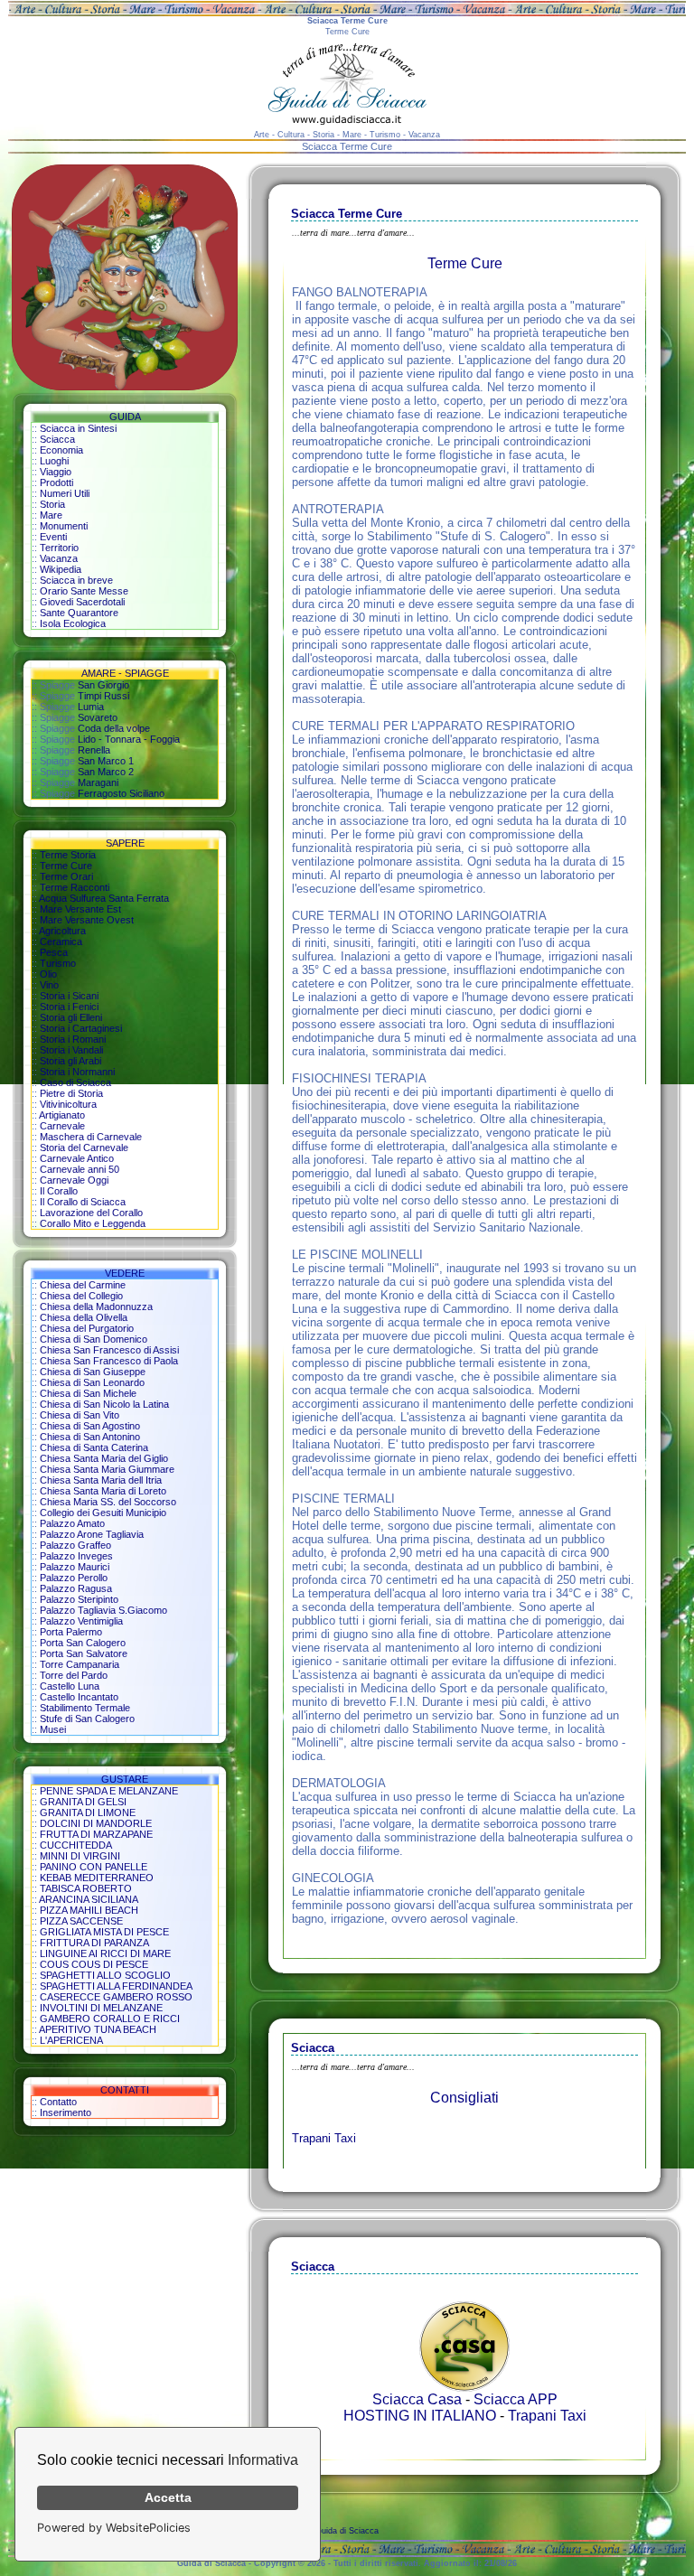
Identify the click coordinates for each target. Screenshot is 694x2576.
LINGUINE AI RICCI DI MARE (105, 1953)
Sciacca (57, 439)
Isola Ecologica (73, 623)
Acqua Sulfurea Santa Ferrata (104, 898)
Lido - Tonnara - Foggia (129, 739)
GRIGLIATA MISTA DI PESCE (104, 1932)
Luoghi (54, 461)
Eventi (53, 537)
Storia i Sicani (69, 996)
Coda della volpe (114, 728)
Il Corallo (59, 1191)
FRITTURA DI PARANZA (94, 1943)
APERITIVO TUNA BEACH (98, 2029)
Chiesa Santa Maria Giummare (107, 1469)
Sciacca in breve (76, 580)
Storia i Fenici (69, 1007)
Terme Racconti (75, 887)
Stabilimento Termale (85, 1708)
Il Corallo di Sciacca (83, 1202)
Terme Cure (66, 866)
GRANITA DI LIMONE (88, 1813)
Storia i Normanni (77, 1072)
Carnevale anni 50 (80, 1169)
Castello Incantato (79, 1697)
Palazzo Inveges (76, 1556)
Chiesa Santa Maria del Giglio (104, 1458)
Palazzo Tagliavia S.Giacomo (103, 1610)
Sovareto (98, 717)
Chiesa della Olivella (84, 1317)
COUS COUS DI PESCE (94, 1964)
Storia (52, 504)
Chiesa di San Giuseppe (93, 1372)
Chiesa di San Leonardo (92, 1382)
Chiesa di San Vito (80, 1415)
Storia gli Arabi (70, 1061)
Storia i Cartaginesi (81, 1028)
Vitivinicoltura (68, 1104)
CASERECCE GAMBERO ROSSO (116, 1997)
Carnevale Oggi (74, 1180)
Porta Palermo (71, 1632)
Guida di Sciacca (347, 2531)
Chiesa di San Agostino (90, 1426)
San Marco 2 (106, 772)
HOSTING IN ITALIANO (420, 2416)
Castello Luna (70, 1686)
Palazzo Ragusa (76, 1588)
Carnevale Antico (77, 1158)
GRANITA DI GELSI (83, 1802)
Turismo (58, 963)
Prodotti (56, 482)
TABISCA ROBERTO (86, 1888)
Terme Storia (68, 855)
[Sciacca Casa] (464, 2387)
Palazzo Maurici (75, 1567)
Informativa (263, 2460)
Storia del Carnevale (84, 1147)
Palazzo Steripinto (79, 1599)
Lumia (91, 707)
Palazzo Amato (72, 1523)
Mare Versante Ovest (87, 920)
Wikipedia (61, 569)
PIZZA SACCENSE (81, 1921)
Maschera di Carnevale (91, 1137)
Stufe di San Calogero (87, 1719)
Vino (49, 985)
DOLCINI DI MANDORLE (96, 1823)
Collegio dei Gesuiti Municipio (103, 1513)
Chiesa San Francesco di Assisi (109, 1350)
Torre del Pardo (74, 1675)
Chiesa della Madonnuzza (96, 1307)
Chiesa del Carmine (83, 1285)
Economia (61, 450)
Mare (51, 515)
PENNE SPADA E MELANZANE (109, 1791)
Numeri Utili (65, 493)
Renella (94, 750)
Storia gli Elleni (71, 1017)
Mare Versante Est (80, 909)
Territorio (59, 548)
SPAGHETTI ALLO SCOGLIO (105, 1975)
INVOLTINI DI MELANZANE (101, 2008)
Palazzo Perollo (74, 1578)
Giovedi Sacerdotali (82, 602)
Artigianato (62, 1115)
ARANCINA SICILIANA (89, 1899)
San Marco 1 (106, 761)
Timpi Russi (103, 696)
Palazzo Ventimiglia (81, 1621)
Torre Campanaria (80, 1664)
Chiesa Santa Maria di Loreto (103, 1491)
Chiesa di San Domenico (94, 1339)
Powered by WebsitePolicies (114, 2528)
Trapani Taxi (324, 2138)
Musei (53, 1729)
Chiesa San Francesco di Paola (109, 1361)
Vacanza (59, 558)
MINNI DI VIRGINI (80, 1856)
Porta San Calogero (83, 1643)
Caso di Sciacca (75, 1082)
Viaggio (56, 472)
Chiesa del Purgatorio (87, 1328)
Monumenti (64, 526)
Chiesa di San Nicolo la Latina (104, 1404)
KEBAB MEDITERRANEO (97, 1878)
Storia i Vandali (71, 1050)
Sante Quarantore (79, 613)
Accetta (168, 2497)
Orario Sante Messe (84, 591)
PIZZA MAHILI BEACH (89, 1910)
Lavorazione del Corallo (91, 1213)
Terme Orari (66, 876)
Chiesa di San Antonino (90, 1437)
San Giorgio (103, 685)
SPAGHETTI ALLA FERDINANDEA (116, 1986)
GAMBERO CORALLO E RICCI (110, 2019)
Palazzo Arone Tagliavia (92, 1534)
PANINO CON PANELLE (94, 1867)
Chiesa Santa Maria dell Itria (101, 1480)
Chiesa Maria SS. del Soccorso (108, 1502)
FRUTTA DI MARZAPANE (96, 1834)
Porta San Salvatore (84, 1653)
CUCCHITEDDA (76, 1845)
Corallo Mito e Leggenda (93, 1223)
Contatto (58, 2102)
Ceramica (61, 941)
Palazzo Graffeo (75, 1545)
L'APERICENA (71, 2040)
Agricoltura (62, 931)
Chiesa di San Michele (88, 1393)
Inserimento (66, 2112)
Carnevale (62, 1126)
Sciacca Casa (417, 2399)
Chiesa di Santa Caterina (94, 1447)
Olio (48, 974)
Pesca (54, 952)
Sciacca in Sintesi (78, 428)
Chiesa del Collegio (81, 1296)
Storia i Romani (73, 1039)
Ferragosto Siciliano (121, 793)
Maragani (98, 782)
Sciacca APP (516, 2399)
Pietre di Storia (71, 1093)
